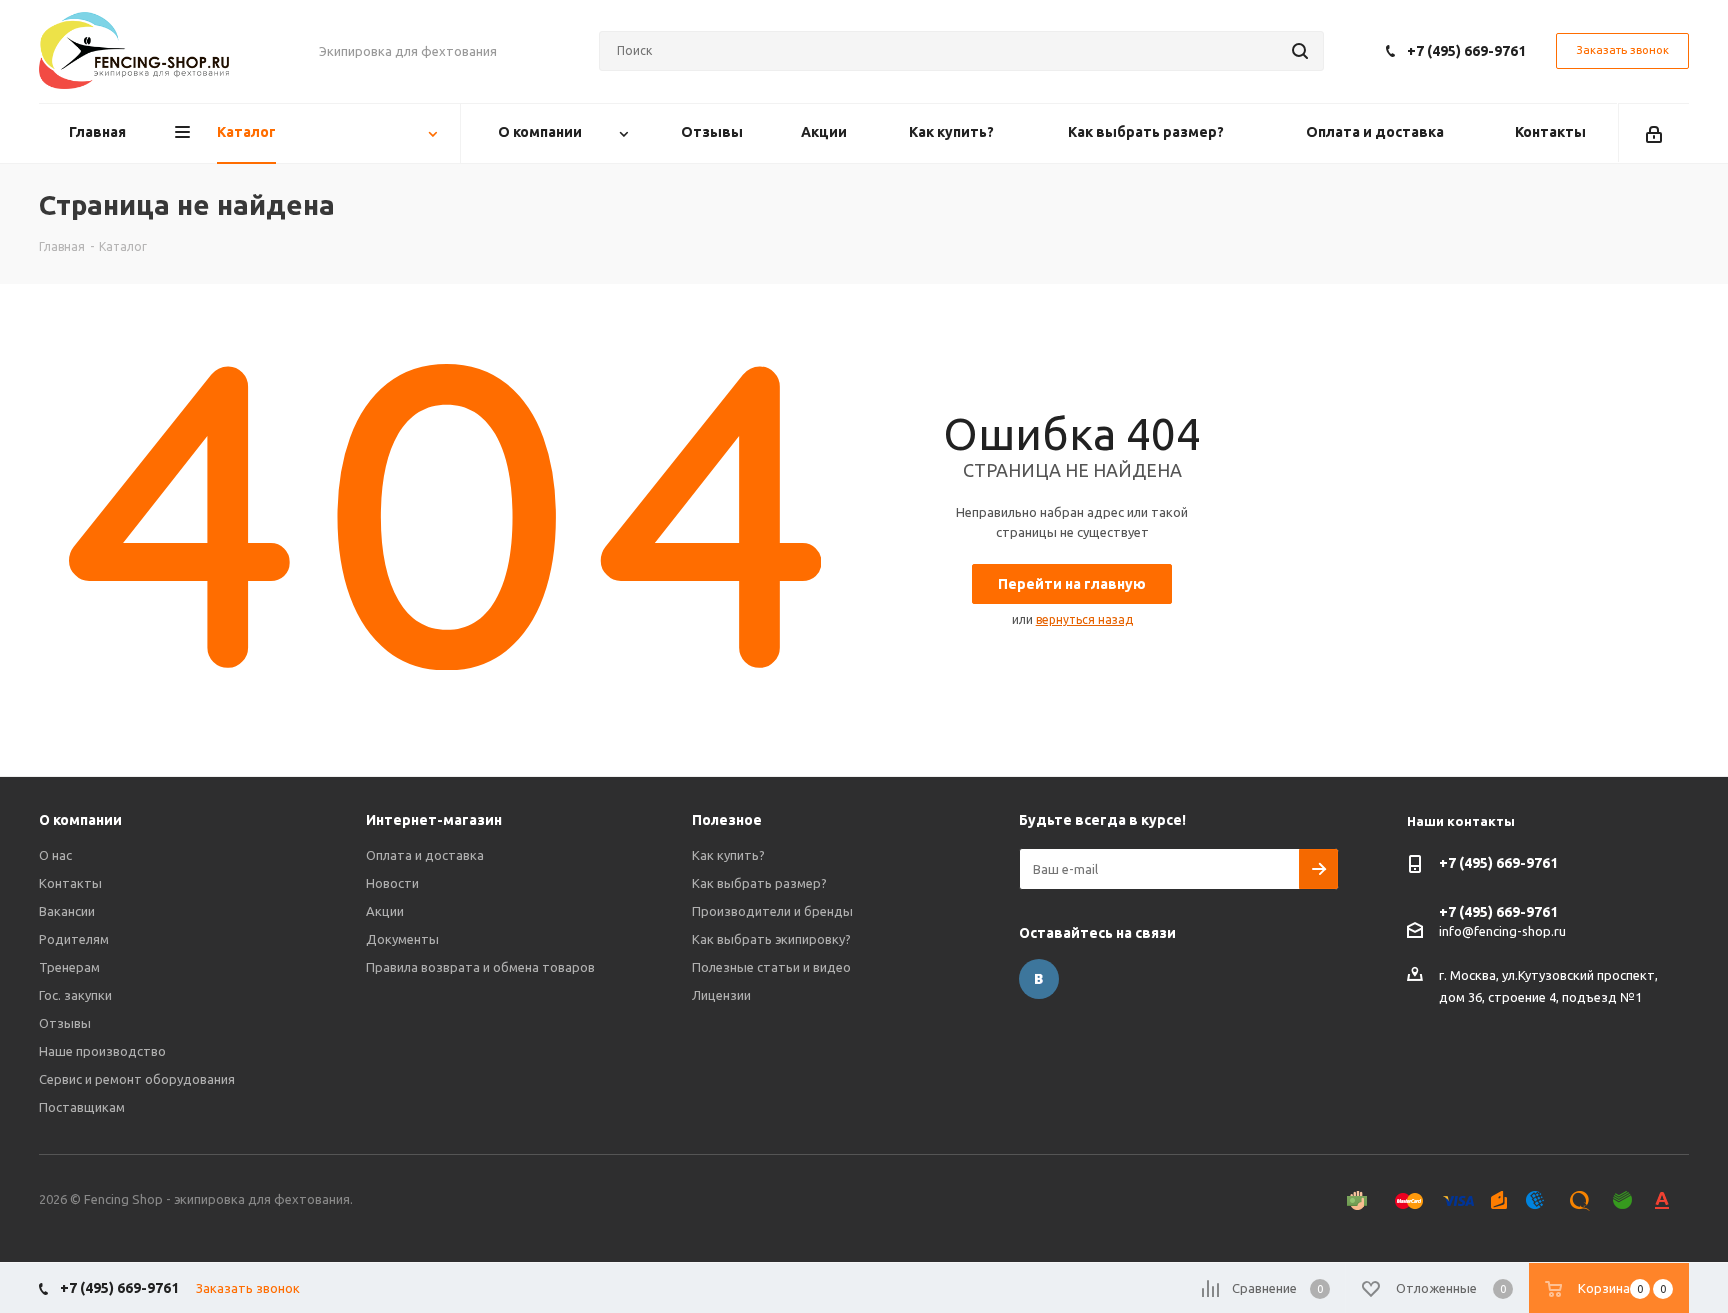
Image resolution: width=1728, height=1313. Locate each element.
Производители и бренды (772, 911)
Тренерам (69, 967)
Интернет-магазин (434, 820)
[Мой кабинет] (1654, 133)
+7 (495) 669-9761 (1466, 51)
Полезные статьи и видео (771, 967)
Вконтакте (1039, 979)
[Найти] (1300, 51)
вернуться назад (1084, 619)
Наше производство (102, 1051)
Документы (402, 939)
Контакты (70, 883)
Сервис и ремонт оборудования (137, 1079)
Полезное (727, 820)
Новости (392, 883)
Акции (385, 911)
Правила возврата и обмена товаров (480, 967)
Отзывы (65, 1023)
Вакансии (67, 911)
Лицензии (721, 995)
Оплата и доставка (425, 855)
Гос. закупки (75, 995)
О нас (55, 855)
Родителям (74, 939)
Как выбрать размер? (759, 883)
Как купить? (728, 855)
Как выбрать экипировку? (771, 939)
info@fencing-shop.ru (1502, 931)
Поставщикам (82, 1107)
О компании (80, 820)
